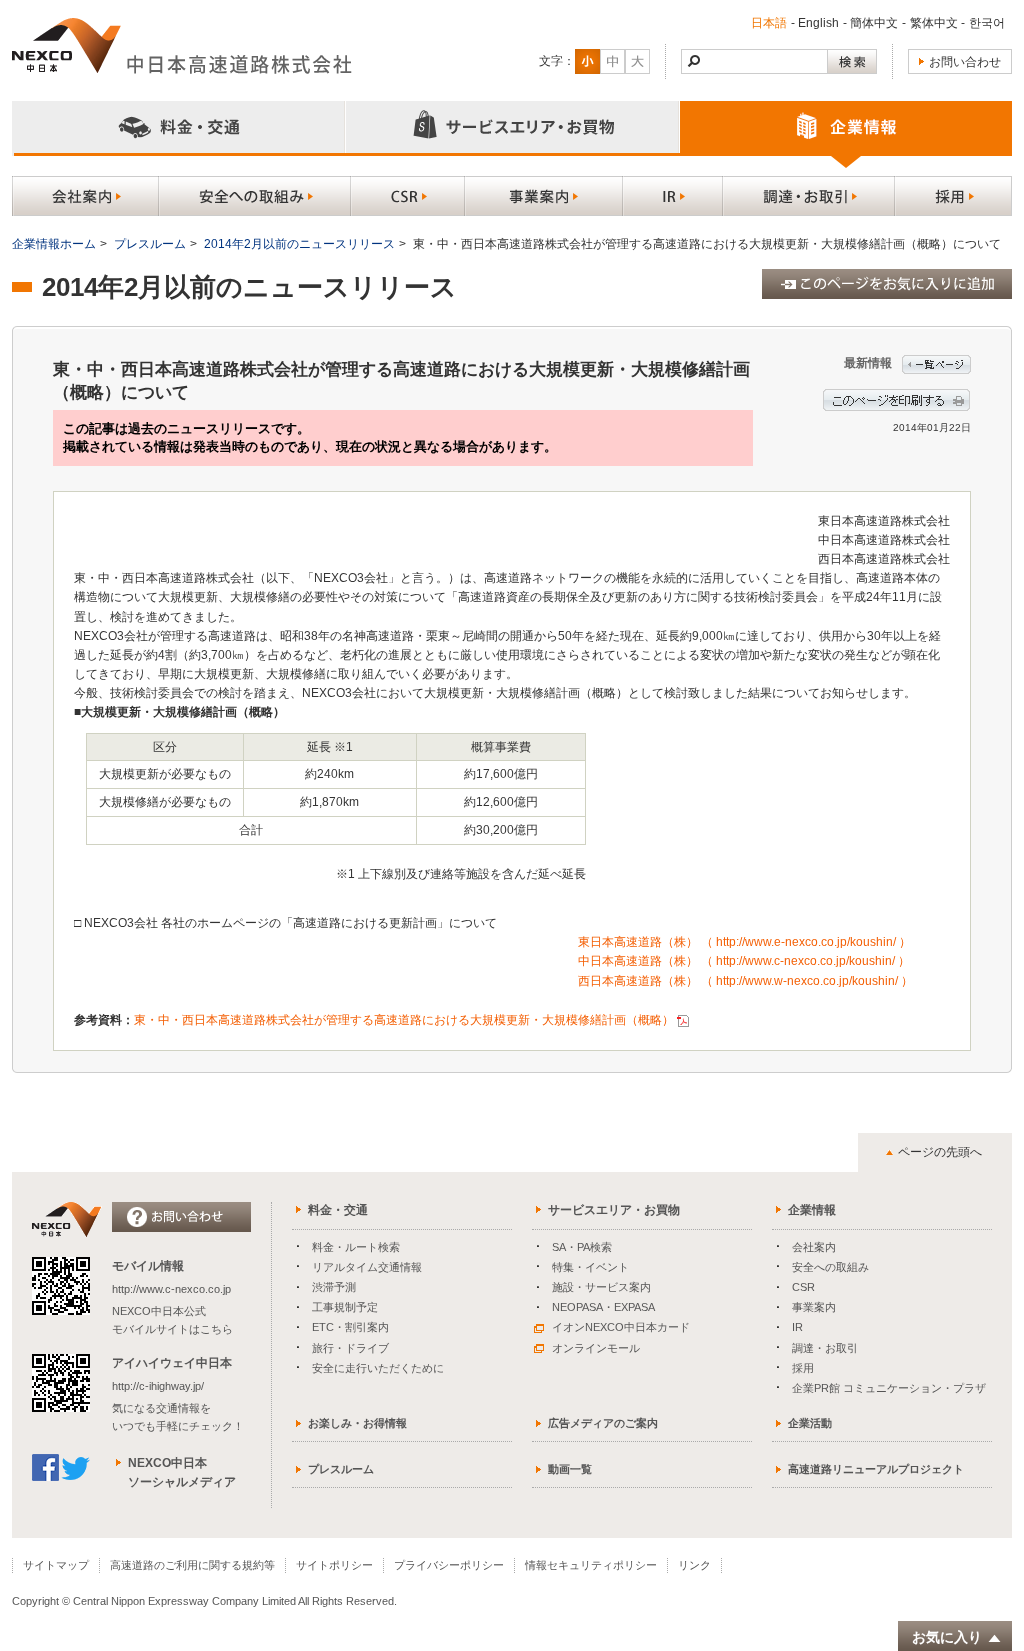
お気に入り (947, 1637)
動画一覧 (570, 1469)
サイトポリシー (334, 1565)
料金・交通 (338, 1210)
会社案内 (814, 1247)
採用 (803, 1368)
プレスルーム (150, 244)
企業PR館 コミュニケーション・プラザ (889, 1388)
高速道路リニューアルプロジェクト (876, 1469)
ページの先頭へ (940, 1152)
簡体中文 (874, 23)
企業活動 (810, 1423)
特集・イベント (590, 1267)
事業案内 (814, 1307)
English (818, 23)
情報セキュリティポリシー (591, 1565)
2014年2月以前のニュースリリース (299, 244)
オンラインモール (596, 1348)
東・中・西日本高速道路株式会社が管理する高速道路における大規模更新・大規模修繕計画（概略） (404, 1020)
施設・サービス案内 (601, 1287)
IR (797, 1327)
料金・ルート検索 (356, 1247)
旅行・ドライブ (350, 1348)
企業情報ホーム (54, 244)
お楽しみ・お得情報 (357, 1423)
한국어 (987, 23)
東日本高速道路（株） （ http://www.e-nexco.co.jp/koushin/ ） (744, 942)
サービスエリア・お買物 (614, 1210)
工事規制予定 (345, 1307)
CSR (803, 1287)
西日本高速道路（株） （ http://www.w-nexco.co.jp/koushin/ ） (745, 981)
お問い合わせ (965, 62)
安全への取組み (830, 1267)
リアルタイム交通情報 (367, 1267)
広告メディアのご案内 (603, 1423)
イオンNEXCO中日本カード (621, 1327)
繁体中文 (934, 23)
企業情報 (812, 1210)
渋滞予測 (334, 1287)
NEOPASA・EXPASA (603, 1307)
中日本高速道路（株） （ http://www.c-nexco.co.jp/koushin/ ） (744, 961)
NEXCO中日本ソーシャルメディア (182, 1472)
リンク (694, 1565)
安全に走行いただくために (378, 1368)
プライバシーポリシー (449, 1565)
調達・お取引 (825, 1348)
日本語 (769, 23)
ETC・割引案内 (350, 1327)
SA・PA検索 (582, 1247)
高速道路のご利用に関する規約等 (192, 1565)
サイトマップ (56, 1565)
